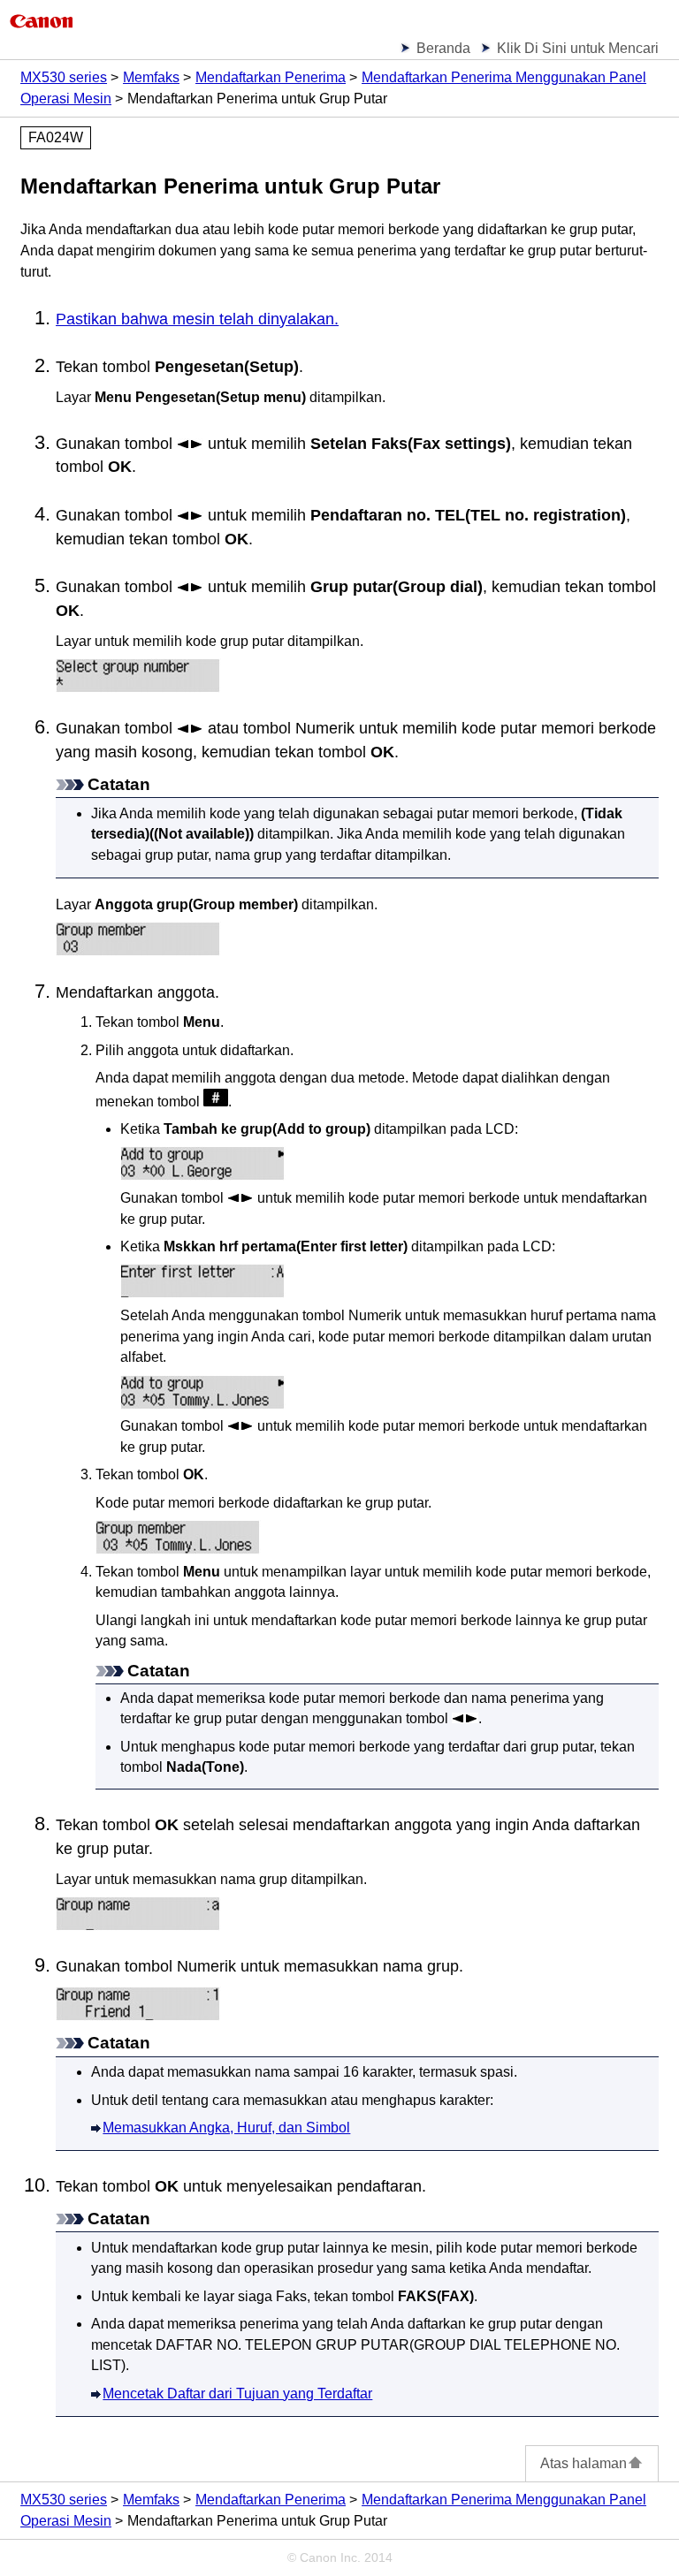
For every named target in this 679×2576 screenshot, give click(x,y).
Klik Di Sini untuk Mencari (578, 48)
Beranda (443, 48)
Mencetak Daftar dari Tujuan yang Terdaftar (237, 2394)
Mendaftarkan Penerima (271, 77)
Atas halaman (584, 2463)
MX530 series (64, 77)
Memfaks (151, 77)
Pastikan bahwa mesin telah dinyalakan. (197, 319)
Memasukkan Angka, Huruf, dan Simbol (226, 2128)
